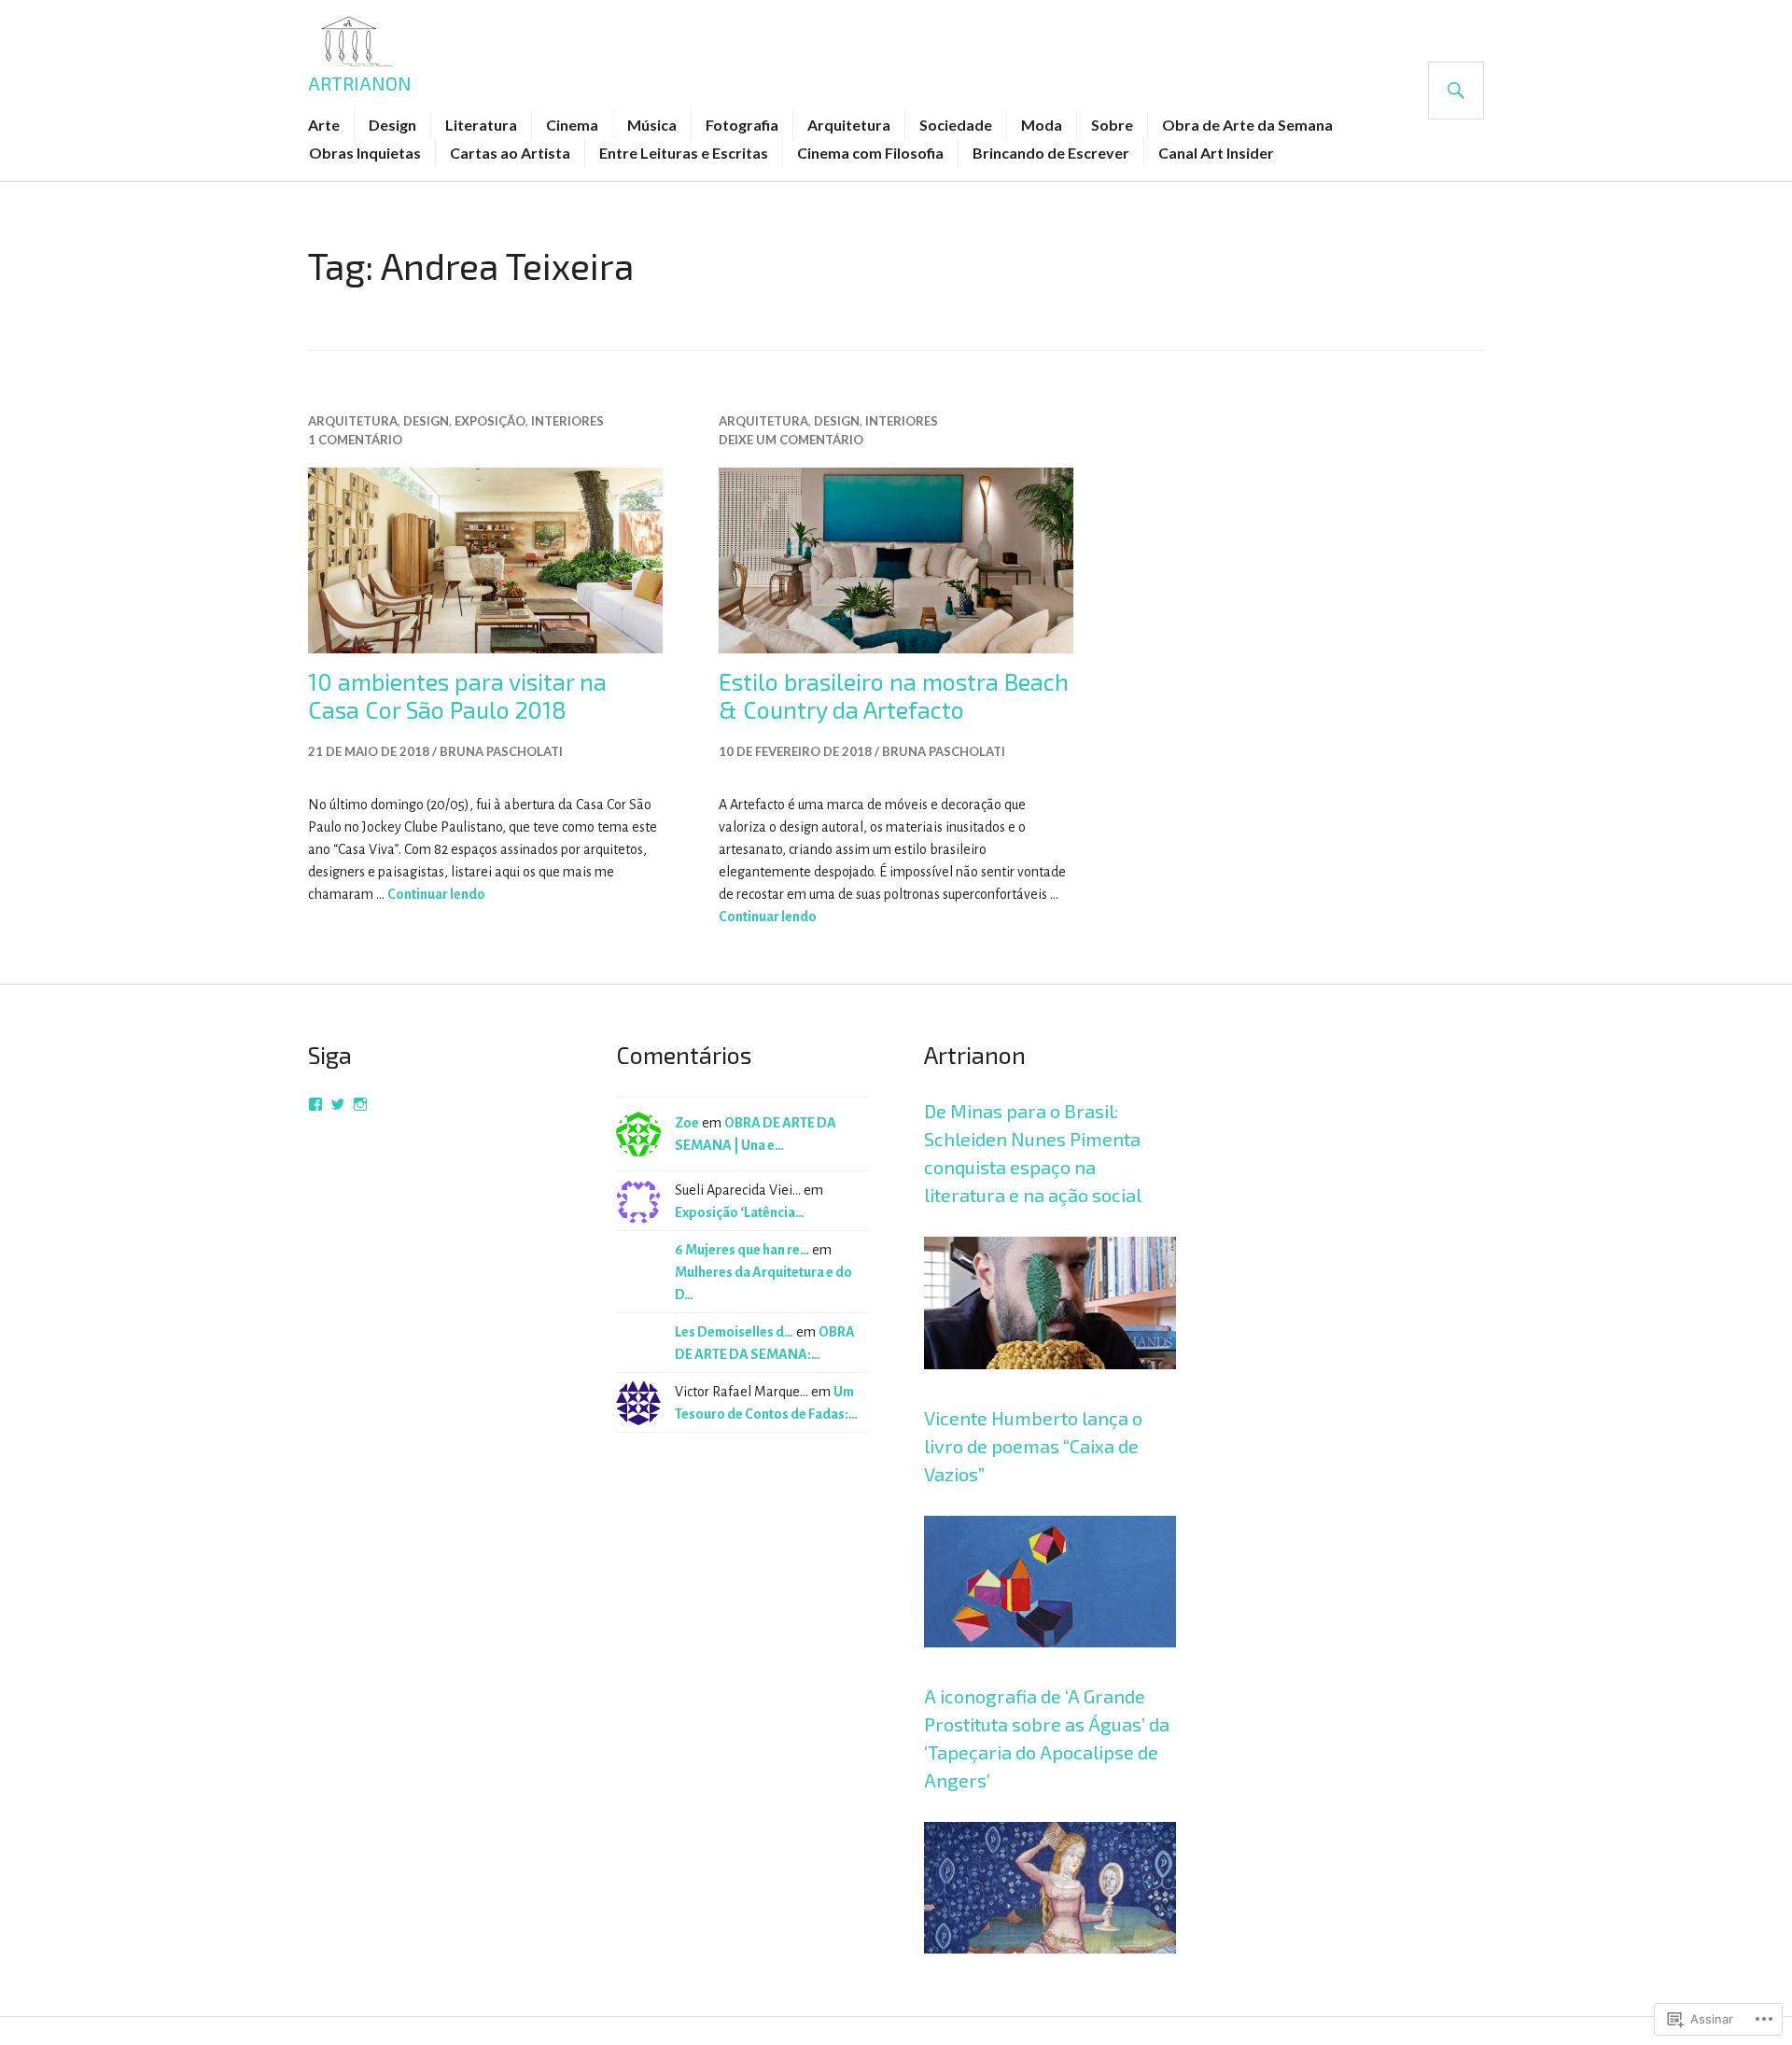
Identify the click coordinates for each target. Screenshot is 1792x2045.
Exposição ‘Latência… (740, 1212)
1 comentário (355, 440)
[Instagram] (360, 1104)
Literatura (481, 125)
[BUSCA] (1456, 91)
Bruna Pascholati (501, 751)
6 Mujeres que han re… (742, 1250)
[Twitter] (338, 1104)
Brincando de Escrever (1051, 153)
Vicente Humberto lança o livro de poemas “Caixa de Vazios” (1033, 1446)
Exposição (490, 421)
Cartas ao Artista (510, 153)
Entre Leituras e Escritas (684, 153)
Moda (1042, 125)
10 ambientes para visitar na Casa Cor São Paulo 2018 (457, 695)
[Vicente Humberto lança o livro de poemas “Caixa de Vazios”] (1050, 1671)
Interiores (567, 421)
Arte (324, 125)
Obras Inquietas (365, 153)
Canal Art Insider (1216, 153)
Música (652, 125)
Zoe (687, 1123)
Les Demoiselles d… (734, 1332)
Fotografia (742, 125)
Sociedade (956, 125)
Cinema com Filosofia (870, 153)
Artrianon (360, 83)
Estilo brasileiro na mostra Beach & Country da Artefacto (894, 695)
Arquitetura (849, 125)
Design (392, 125)
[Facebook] (315, 1104)
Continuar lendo (436, 894)
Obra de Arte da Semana (1247, 125)
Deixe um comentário (791, 440)
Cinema (572, 125)
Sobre (1112, 125)
